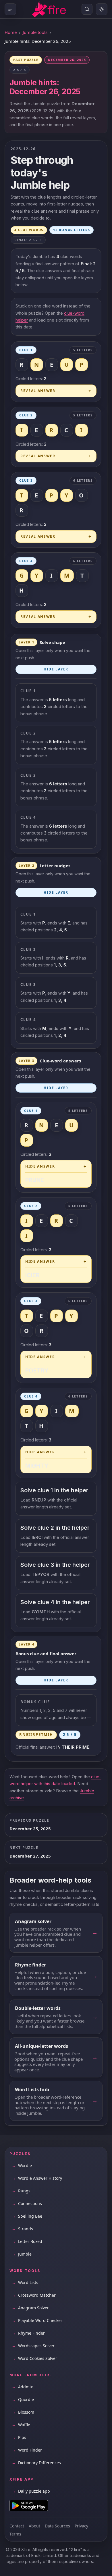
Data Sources (57, 2526)
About (34, 2526)
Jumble (22, 2254)
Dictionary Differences (36, 2463)
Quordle (23, 2399)
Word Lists (25, 2282)
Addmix (22, 2387)
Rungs (21, 2191)
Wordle (22, 2165)
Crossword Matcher (34, 2295)
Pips (19, 2437)
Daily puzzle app (31, 2491)
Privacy (81, 2526)
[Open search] (87, 9)
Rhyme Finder (28, 2333)
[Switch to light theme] (102, 9)
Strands (22, 2229)
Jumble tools (35, 32)
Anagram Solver (30, 2308)
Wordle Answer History (37, 2178)
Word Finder (27, 2450)
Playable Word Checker (37, 2320)
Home (11, 32)
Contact (17, 2526)
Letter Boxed (27, 2241)
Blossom (23, 2412)
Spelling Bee (27, 2216)
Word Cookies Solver (34, 2358)
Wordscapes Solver (33, 2346)
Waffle (21, 2425)
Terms (15, 2534)
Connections (27, 2203)
